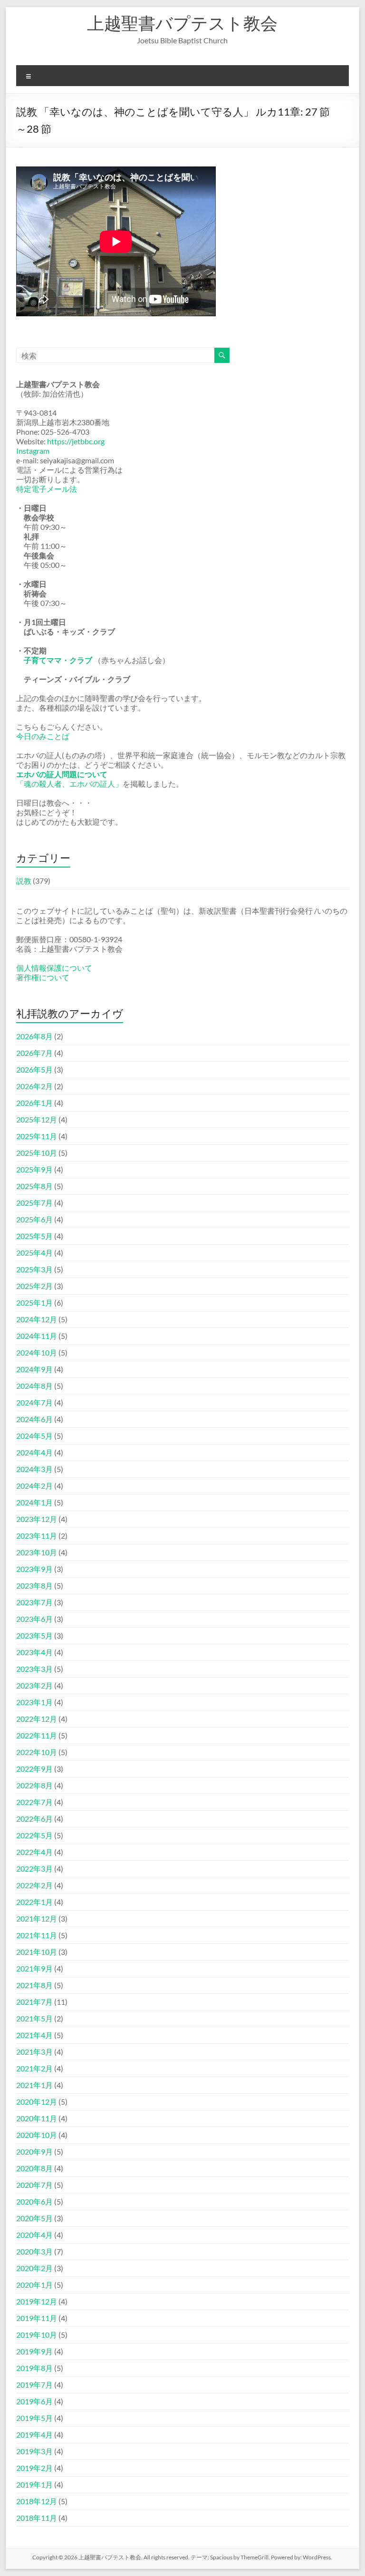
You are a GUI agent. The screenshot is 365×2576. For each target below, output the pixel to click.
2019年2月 (34, 2468)
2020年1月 (34, 2285)
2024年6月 (34, 1419)
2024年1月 (34, 1502)
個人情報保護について (54, 968)
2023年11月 (37, 1536)
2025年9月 (34, 1169)
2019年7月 (34, 2385)
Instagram (33, 451)
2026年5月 (34, 1069)
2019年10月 (37, 2335)
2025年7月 (34, 1203)
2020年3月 (34, 2251)
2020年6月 (34, 2201)
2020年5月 (34, 2218)
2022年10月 (37, 1752)
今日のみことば (43, 736)
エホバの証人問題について (62, 774)
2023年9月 (34, 1569)
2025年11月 (37, 1136)
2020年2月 (34, 2268)
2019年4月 (34, 2435)
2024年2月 (34, 1486)
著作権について (43, 977)
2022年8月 (34, 1785)
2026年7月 (34, 1053)
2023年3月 (34, 1669)
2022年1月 (34, 1902)
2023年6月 (34, 1619)
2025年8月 (34, 1186)
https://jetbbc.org (76, 441)
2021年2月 (34, 2068)
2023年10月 (37, 1552)
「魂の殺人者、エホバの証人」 (69, 784)
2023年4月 (34, 1652)
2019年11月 (37, 2318)
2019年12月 (37, 2301)
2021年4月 (34, 2035)
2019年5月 (34, 2418)
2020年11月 (37, 2118)
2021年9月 (34, 1968)
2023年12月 (37, 1519)
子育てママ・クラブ (58, 660)
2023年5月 (34, 1635)
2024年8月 (34, 1386)
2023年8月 (34, 1586)
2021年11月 (37, 1935)
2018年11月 (37, 2518)
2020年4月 (34, 2235)
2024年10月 (37, 1352)
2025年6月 (34, 1219)
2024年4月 (34, 1452)
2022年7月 (34, 1802)
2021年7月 (34, 2002)
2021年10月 (37, 1952)
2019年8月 (34, 2368)
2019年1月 (34, 2484)
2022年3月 (34, 1869)
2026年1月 (34, 1103)
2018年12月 (37, 2501)
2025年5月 (34, 1236)
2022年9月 (34, 1769)
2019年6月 (34, 2401)
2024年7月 (34, 1402)
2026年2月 (34, 1086)
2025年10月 (37, 1153)
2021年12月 (37, 1918)
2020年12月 (37, 2102)
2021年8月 (34, 1985)
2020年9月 (34, 2152)
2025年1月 (34, 1303)
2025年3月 (34, 1269)
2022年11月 (37, 1735)
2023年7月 (34, 1602)
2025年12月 (37, 1119)
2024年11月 (37, 1336)
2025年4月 (34, 1253)
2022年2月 (34, 1885)
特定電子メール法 (47, 489)
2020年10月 (37, 2135)
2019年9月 (34, 2351)
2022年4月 (34, 1852)
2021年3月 (34, 2052)
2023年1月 (34, 1702)
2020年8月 (34, 2168)
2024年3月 (34, 1469)
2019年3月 (34, 2451)
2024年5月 (34, 1436)
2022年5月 (34, 1835)
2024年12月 (37, 1319)
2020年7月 (34, 2185)
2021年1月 (34, 2085)
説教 (24, 881)
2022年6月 (34, 1819)
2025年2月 (34, 1286)
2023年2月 (34, 1685)
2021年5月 (34, 2018)
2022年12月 (37, 1719)
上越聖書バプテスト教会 (182, 23)
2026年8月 (34, 1036)
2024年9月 (34, 1369)
